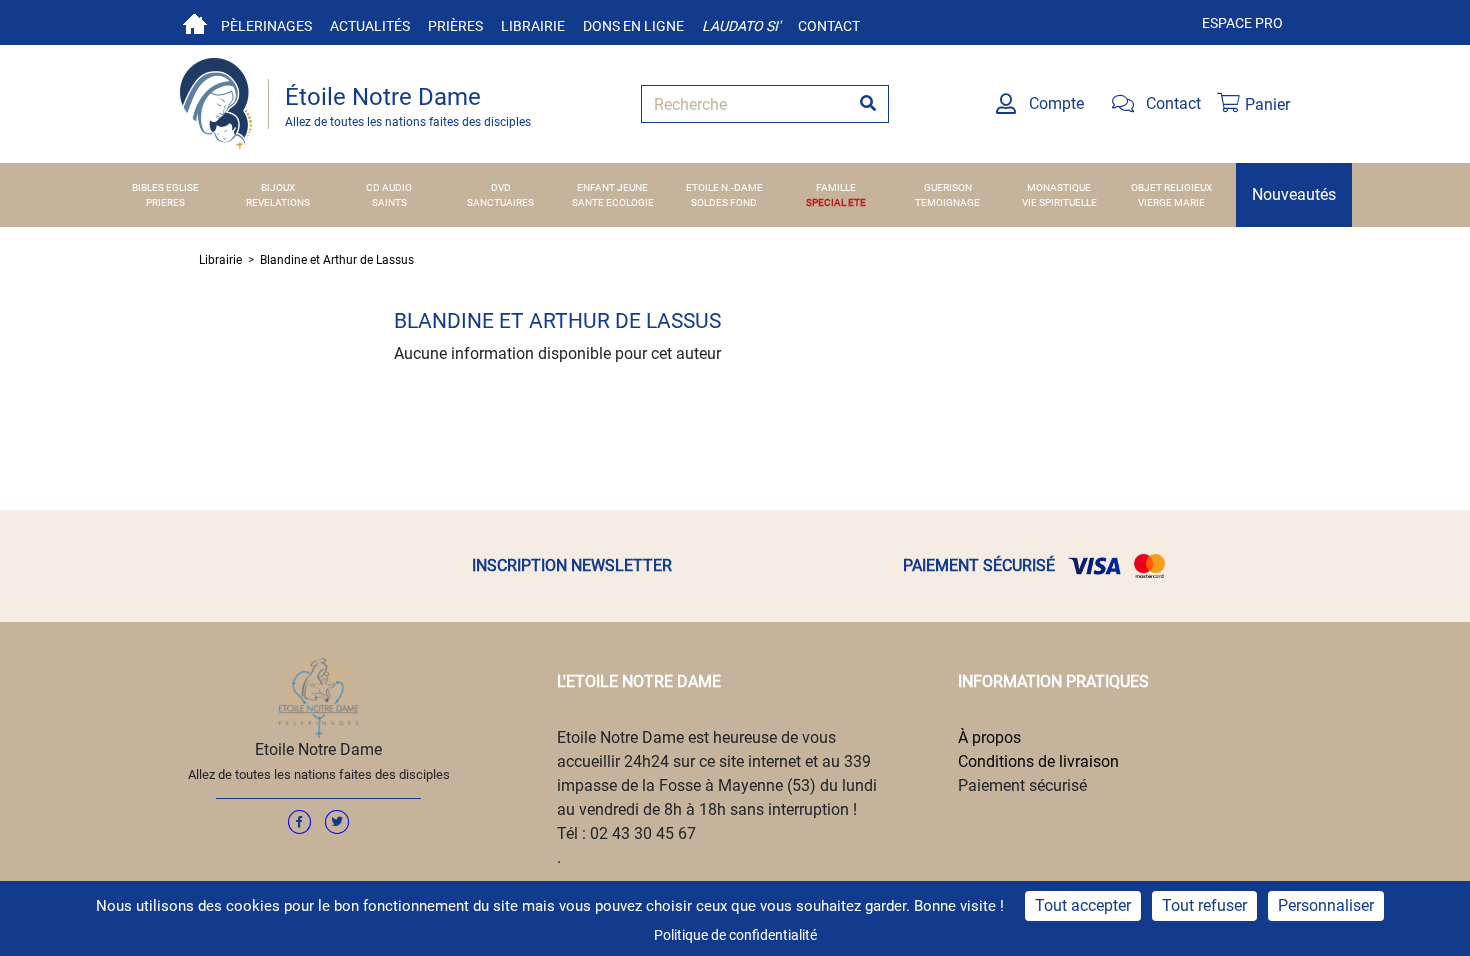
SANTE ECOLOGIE (613, 202)
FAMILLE (836, 187)
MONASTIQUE (1059, 187)
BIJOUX (278, 187)
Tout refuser (1204, 905)
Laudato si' (741, 26)
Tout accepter (1083, 905)
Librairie (533, 26)
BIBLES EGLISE (165, 187)
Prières (455, 26)
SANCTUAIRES (500, 202)
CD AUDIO (389, 187)
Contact (829, 26)
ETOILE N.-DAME (724, 187)
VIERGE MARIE (1171, 202)
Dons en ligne (633, 26)
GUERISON (948, 187)
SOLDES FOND (724, 202)
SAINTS (389, 202)
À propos (989, 737)
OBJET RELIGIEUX (1171, 187)
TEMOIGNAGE (947, 202)
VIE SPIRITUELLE (1059, 202)
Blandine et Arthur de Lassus (337, 260)
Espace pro (1242, 23)
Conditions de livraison (1038, 761)
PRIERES (165, 202)
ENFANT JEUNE (612, 187)
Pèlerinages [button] (266, 26)
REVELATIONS (278, 202)
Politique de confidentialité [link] (735, 935)
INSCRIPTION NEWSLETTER (572, 565)
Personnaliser (1326, 905)
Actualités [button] (370, 26)
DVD (501, 187)
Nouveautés (1294, 194)
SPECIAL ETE (836, 202)
